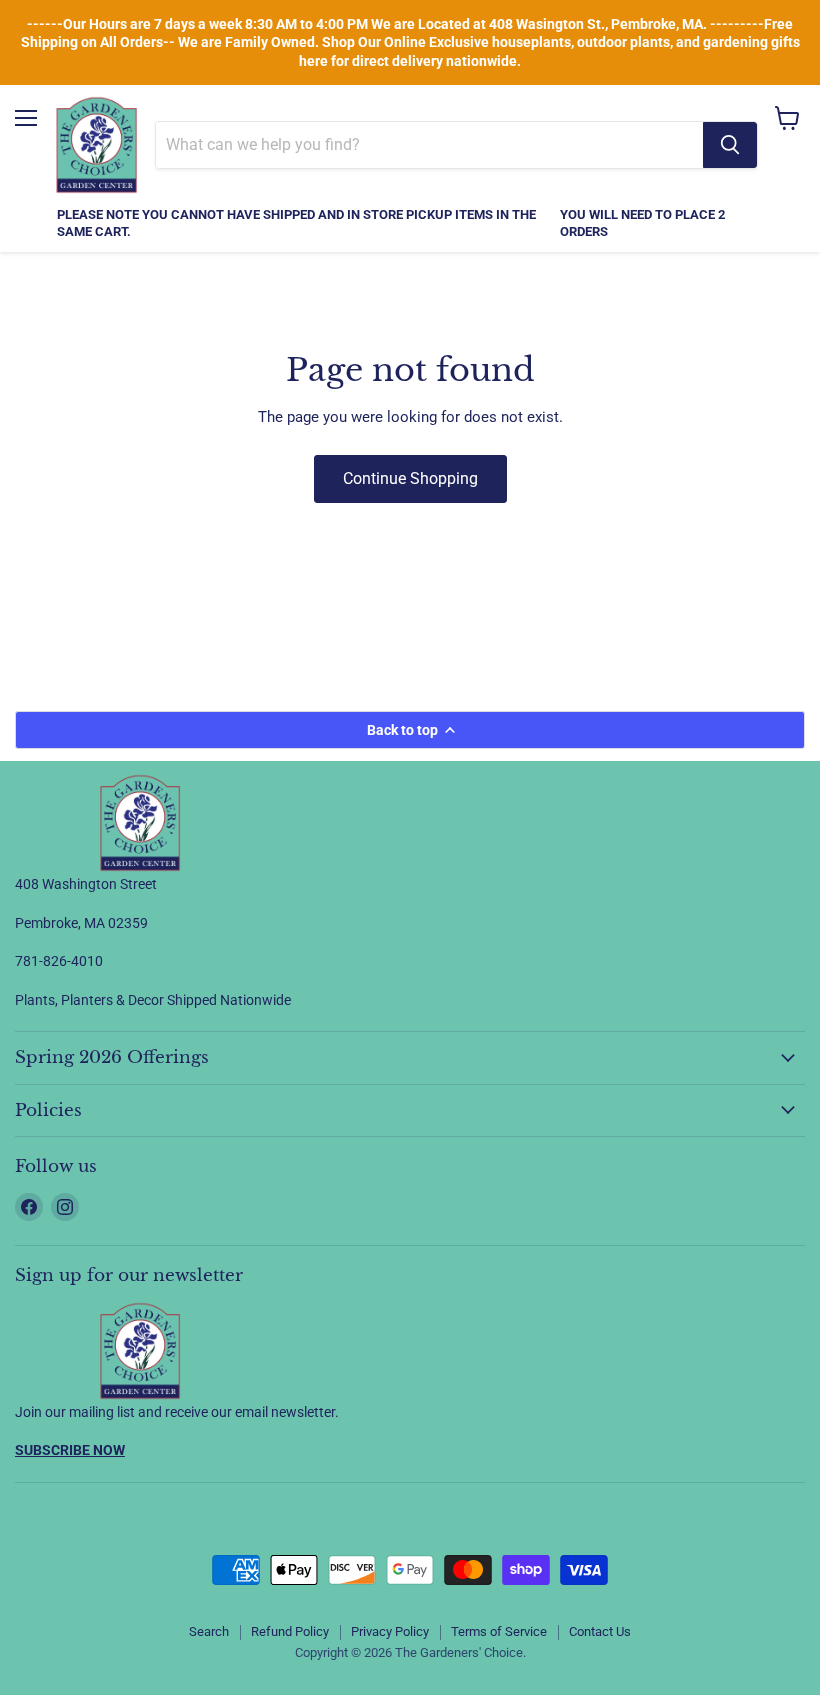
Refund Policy (290, 1631)
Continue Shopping (410, 478)
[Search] (730, 145)
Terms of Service (499, 1631)
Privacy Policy (390, 1631)
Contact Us (600, 1631)
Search (209, 1631)
